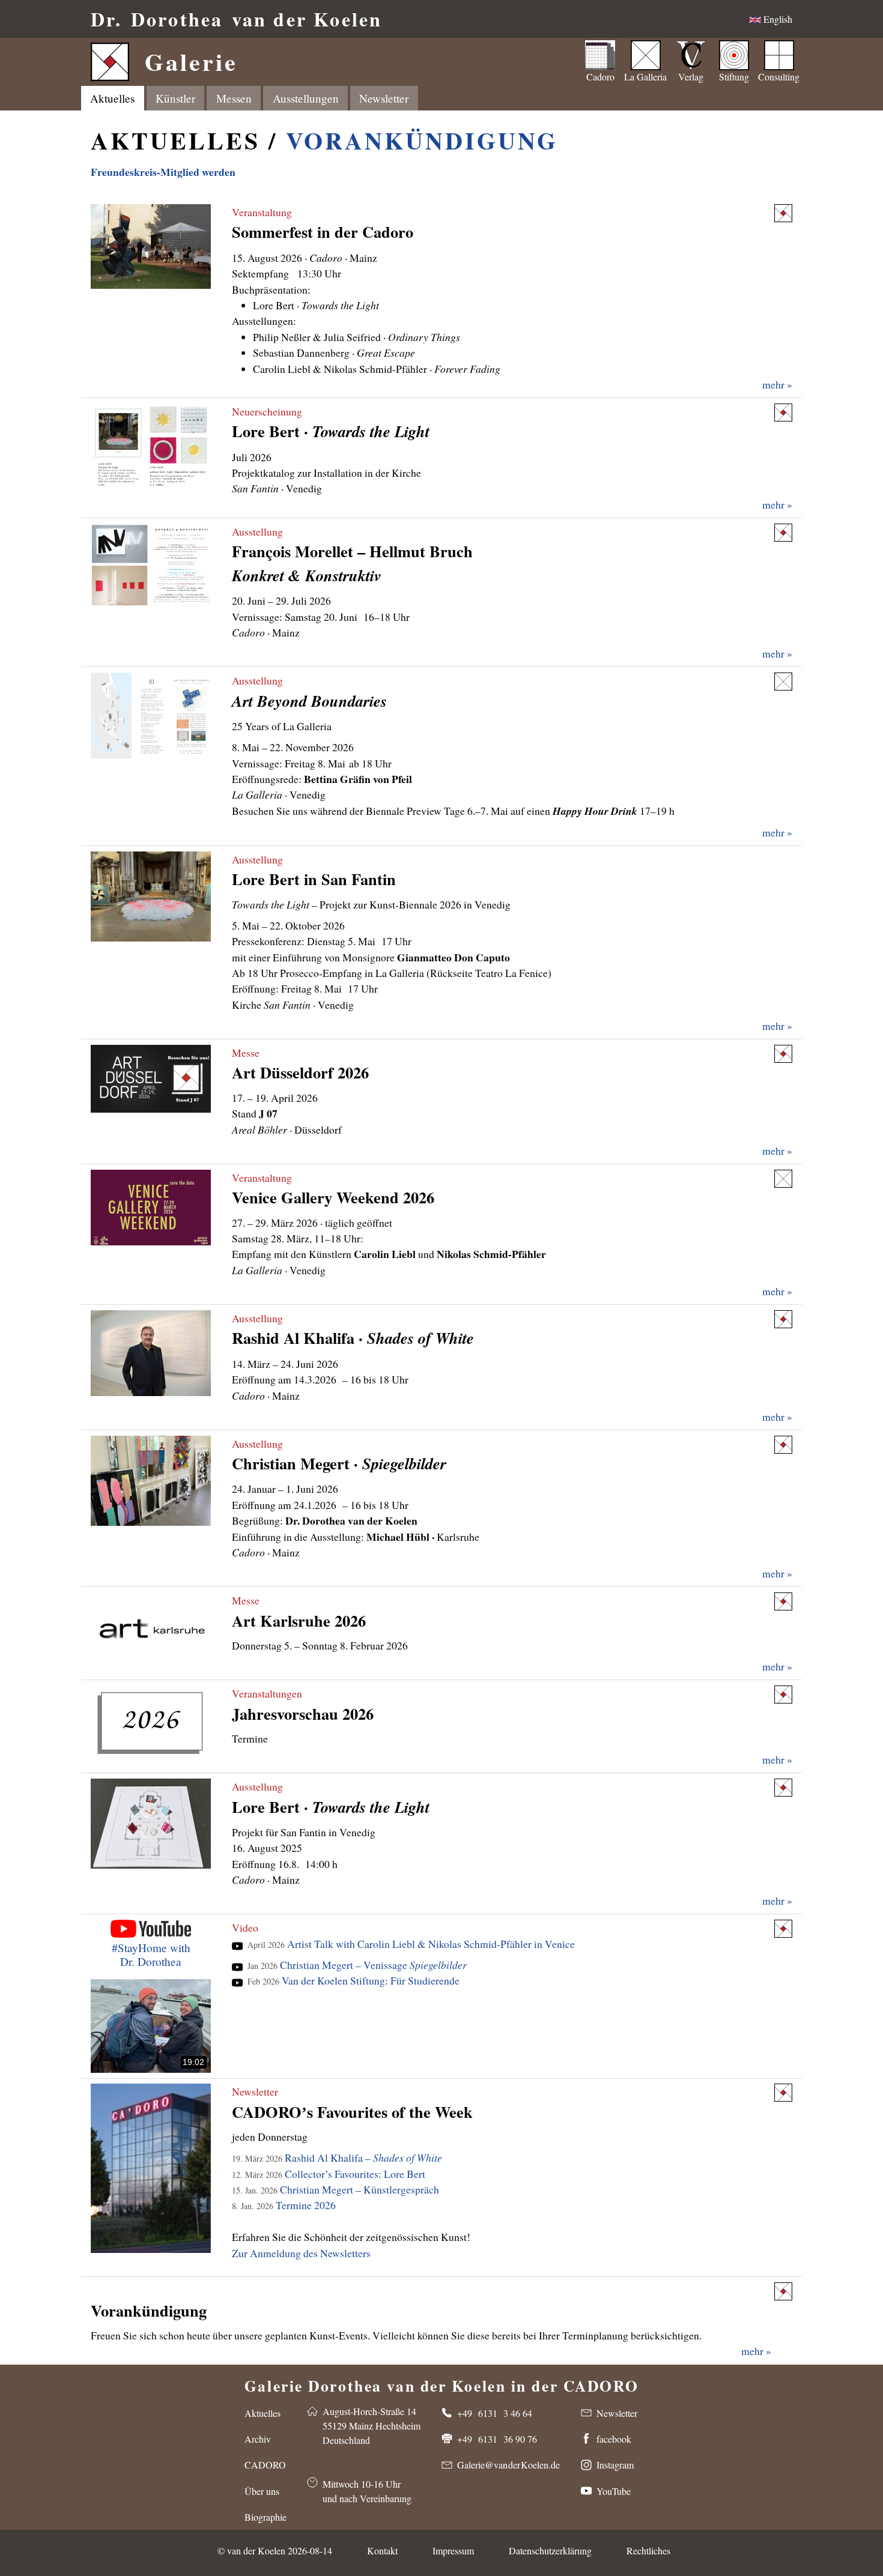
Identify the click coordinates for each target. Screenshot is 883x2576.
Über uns (262, 2491)
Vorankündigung (422, 140)
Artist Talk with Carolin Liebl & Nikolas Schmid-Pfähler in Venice (411, 1944)
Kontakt (382, 2550)
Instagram (615, 2465)
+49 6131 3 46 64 (495, 2413)
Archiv (258, 2439)
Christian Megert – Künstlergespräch (335, 2189)
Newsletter (255, 2091)
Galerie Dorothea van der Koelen (441, 2383)
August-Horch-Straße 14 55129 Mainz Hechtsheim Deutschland (372, 2426)
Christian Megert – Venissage (357, 1965)
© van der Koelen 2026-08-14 (275, 2550)
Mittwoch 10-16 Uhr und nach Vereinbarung (367, 2491)
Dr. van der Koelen (236, 19)
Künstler (175, 98)
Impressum (453, 2550)
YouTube (614, 2491)
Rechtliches (648, 2550)
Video (245, 1927)
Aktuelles (112, 98)
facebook (614, 2439)
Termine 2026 (284, 2205)
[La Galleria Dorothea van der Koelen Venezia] (783, 682)
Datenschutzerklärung (550, 2550)
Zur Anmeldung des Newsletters (301, 2253)
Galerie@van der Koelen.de (508, 2465)
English (777, 19)
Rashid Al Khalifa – (337, 2157)
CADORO (265, 2465)
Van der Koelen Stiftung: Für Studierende (354, 1980)
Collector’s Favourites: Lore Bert (329, 2174)
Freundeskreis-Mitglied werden (163, 172)
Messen (234, 98)
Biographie (266, 2517)
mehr (752, 2351)
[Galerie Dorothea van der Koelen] (783, 213)
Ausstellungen (306, 98)
